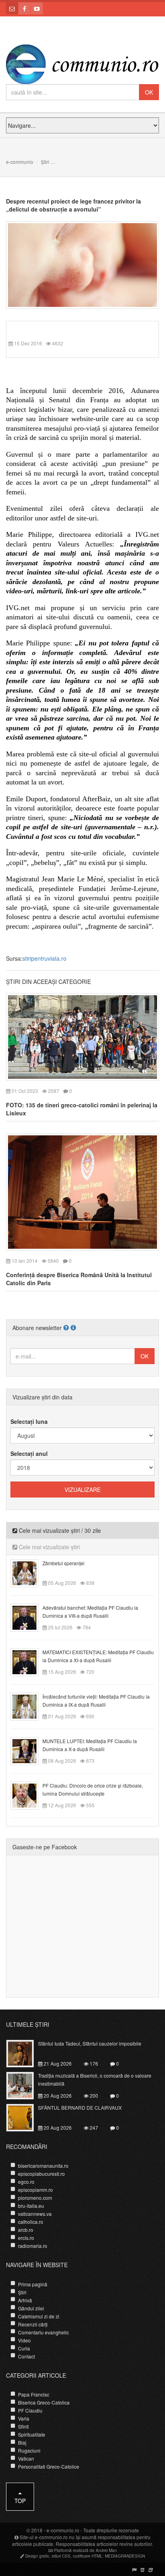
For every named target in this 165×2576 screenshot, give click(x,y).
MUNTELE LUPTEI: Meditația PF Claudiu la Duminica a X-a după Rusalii (90, 1745)
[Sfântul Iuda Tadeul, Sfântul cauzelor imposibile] (25, 2053)
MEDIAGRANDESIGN (125, 2556)
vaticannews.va (35, 2214)
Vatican (26, 2458)
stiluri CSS (61, 2556)
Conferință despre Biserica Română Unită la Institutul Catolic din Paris (79, 1279)
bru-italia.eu (31, 2206)
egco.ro (26, 2182)
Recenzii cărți (33, 2324)
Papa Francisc (34, 2394)
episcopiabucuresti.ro (41, 2174)
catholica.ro (31, 2222)
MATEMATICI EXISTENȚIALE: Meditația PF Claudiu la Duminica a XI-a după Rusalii (98, 1656)
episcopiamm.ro (35, 2190)
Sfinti (23, 2426)
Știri (45, 162)
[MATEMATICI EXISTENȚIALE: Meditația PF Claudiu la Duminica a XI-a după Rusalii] (29, 1661)
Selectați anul (29, 1453)
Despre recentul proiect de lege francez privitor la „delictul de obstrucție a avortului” (73, 205)
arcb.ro (26, 2230)
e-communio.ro (63, 2530)
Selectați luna (29, 1421)
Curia (24, 2348)
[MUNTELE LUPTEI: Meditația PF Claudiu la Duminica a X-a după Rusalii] (29, 1750)
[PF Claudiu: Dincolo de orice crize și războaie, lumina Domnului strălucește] (29, 1794)
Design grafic (37, 2556)
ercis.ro (26, 2238)
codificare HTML (88, 2556)
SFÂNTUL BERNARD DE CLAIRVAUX (80, 2107)
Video (24, 2340)
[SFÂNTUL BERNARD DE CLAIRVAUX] (25, 2117)
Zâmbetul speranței (63, 1563)
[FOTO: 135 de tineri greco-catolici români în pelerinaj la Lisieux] (82, 1036)
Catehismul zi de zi (39, 2316)
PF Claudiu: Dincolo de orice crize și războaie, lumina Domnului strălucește (93, 1789)
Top (20, 2501)
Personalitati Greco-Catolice (49, 2466)
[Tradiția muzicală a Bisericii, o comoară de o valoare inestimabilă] (25, 2085)
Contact (26, 2356)
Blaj (22, 2442)
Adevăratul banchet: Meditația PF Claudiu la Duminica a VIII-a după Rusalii (90, 1612)
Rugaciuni (29, 2450)
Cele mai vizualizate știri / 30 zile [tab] (59, 1530)
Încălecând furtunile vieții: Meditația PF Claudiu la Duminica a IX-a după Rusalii (96, 1700)
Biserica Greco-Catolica (44, 2402)
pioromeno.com (35, 2198)
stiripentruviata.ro (44, 958)
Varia (24, 2418)
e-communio (20, 162)
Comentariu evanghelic (43, 2332)
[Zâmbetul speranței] (29, 1572)
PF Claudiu (30, 2410)
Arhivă (25, 2300)
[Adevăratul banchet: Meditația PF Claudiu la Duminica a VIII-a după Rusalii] (29, 1617)
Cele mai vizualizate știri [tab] (48, 1547)
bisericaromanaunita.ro (43, 2166)
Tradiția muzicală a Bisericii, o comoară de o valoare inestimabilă (95, 2079)
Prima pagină (33, 2284)
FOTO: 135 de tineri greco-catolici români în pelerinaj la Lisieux (82, 1109)
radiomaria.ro (33, 2246)
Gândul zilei (31, 2308)
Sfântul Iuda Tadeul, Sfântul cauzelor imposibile (90, 2043)
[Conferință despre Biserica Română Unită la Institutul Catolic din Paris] (82, 1191)
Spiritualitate (32, 2434)
